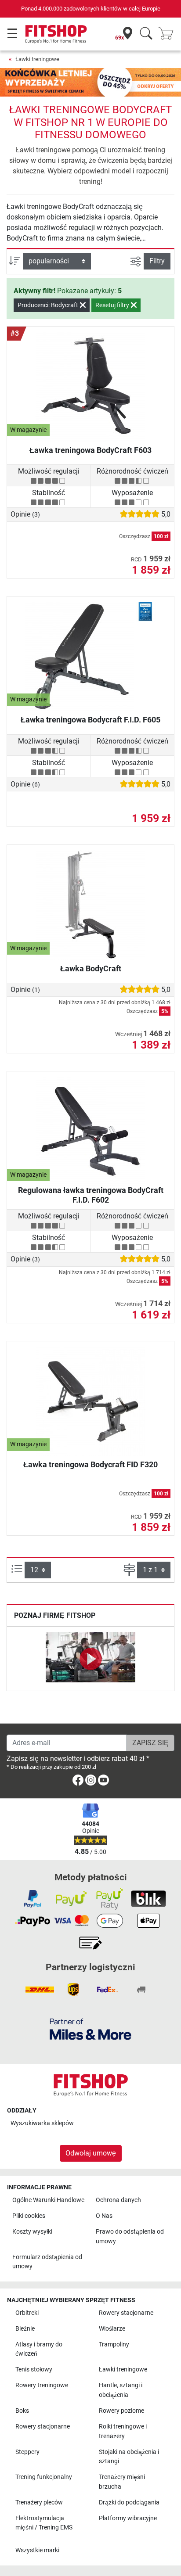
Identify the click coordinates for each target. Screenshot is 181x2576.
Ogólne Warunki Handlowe (48, 2200)
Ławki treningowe (37, 59)
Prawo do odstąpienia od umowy (130, 2236)
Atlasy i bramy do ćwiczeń (39, 2349)
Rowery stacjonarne (126, 2313)
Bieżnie (25, 2329)
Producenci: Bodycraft (49, 305)
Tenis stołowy (34, 2369)
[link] (78, 1782)
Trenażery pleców (39, 2502)
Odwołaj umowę (91, 2153)
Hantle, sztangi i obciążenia (121, 2390)
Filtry (157, 261)
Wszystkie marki (37, 2550)
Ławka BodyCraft (91, 968)
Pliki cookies (29, 2216)
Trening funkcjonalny (44, 2477)
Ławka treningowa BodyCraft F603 (90, 450)
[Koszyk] (169, 34)
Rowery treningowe (42, 2385)
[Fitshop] (56, 34)
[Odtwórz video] (90, 1659)
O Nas (104, 2216)
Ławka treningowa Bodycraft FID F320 (90, 1464)
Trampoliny (114, 2344)
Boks (22, 2411)
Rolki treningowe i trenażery (123, 2431)
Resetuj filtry (113, 305)
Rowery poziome (121, 2411)
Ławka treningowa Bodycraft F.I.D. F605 (90, 720)
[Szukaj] (146, 34)
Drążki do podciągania (129, 2502)
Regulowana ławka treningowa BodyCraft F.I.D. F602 (91, 1195)
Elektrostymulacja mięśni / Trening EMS (44, 2523)
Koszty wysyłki (32, 2232)
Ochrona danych (118, 2200)
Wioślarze (112, 2329)
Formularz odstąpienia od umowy (47, 2262)
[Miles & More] (90, 2029)
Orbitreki (27, 2313)
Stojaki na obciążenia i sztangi (129, 2457)
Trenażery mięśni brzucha (122, 2482)
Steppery (27, 2452)
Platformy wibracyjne (128, 2518)
